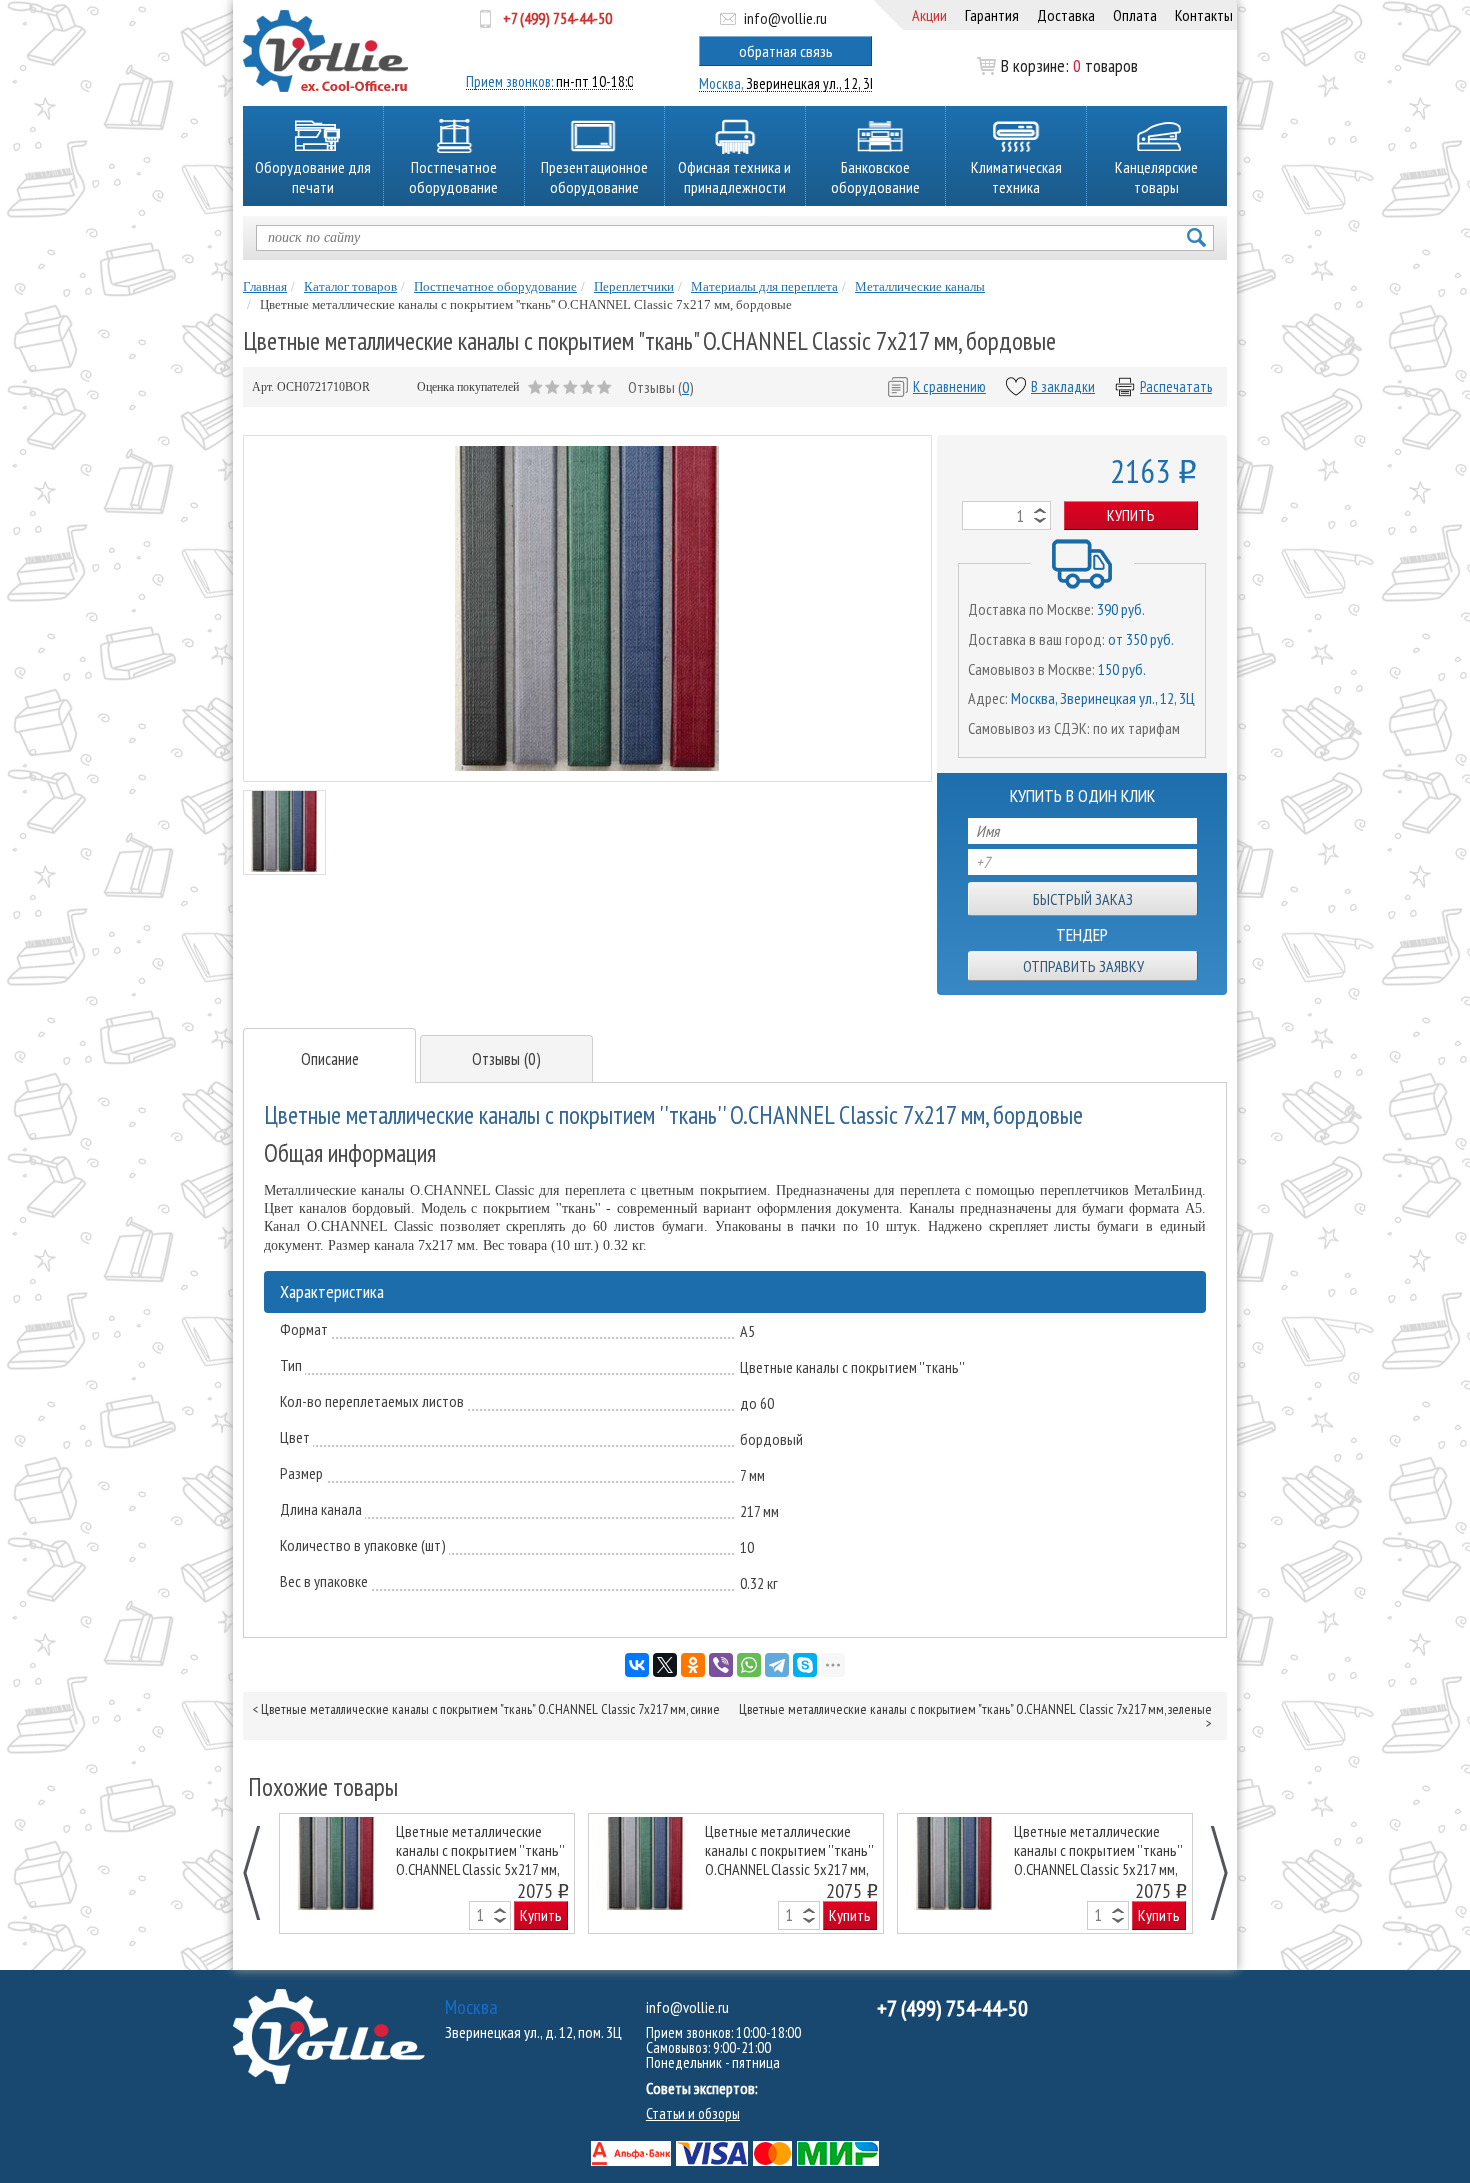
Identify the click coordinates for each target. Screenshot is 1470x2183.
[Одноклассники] (693, 1665)
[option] (427, 1873)
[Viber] (721, 1665)
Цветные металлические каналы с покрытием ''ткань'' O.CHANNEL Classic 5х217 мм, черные (480, 1849)
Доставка (1066, 15)
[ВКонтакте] (637, 1665)
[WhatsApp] (749, 1665)
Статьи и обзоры (693, 2113)
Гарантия (992, 15)
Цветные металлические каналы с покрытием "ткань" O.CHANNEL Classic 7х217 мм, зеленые (975, 1709)
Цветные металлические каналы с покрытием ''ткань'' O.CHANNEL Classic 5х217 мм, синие (789, 1849)
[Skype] (805, 1665)
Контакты (1204, 15)
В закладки (1063, 386)
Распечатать (1176, 386)
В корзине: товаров (1069, 66)
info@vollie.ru (785, 18)
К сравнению (949, 386)
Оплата (1135, 15)
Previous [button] (262, 1873)
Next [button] (1208, 1873)
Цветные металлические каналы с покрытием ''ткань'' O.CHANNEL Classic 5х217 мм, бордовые (1098, 1849)
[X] (665, 1665)
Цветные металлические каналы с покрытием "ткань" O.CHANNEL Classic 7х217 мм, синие (490, 1709)
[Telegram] (777, 1665)
